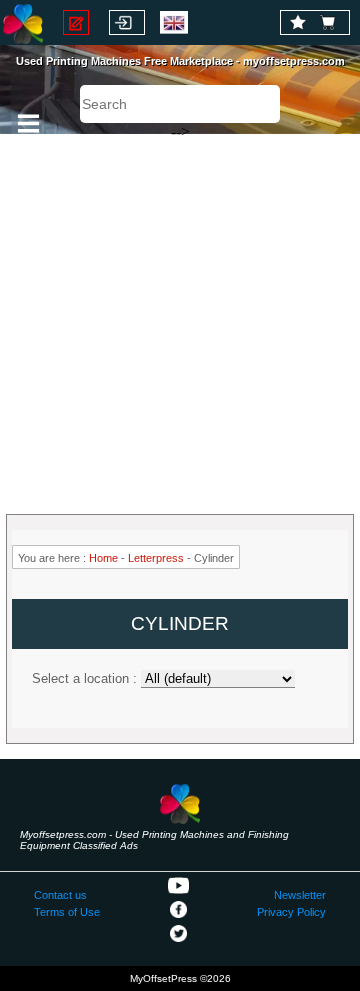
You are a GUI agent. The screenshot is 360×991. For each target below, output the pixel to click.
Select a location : (84, 678)
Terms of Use (67, 912)
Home (103, 558)
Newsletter (300, 895)
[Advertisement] (180, 315)
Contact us (60, 895)
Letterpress (156, 558)
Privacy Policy (291, 912)
